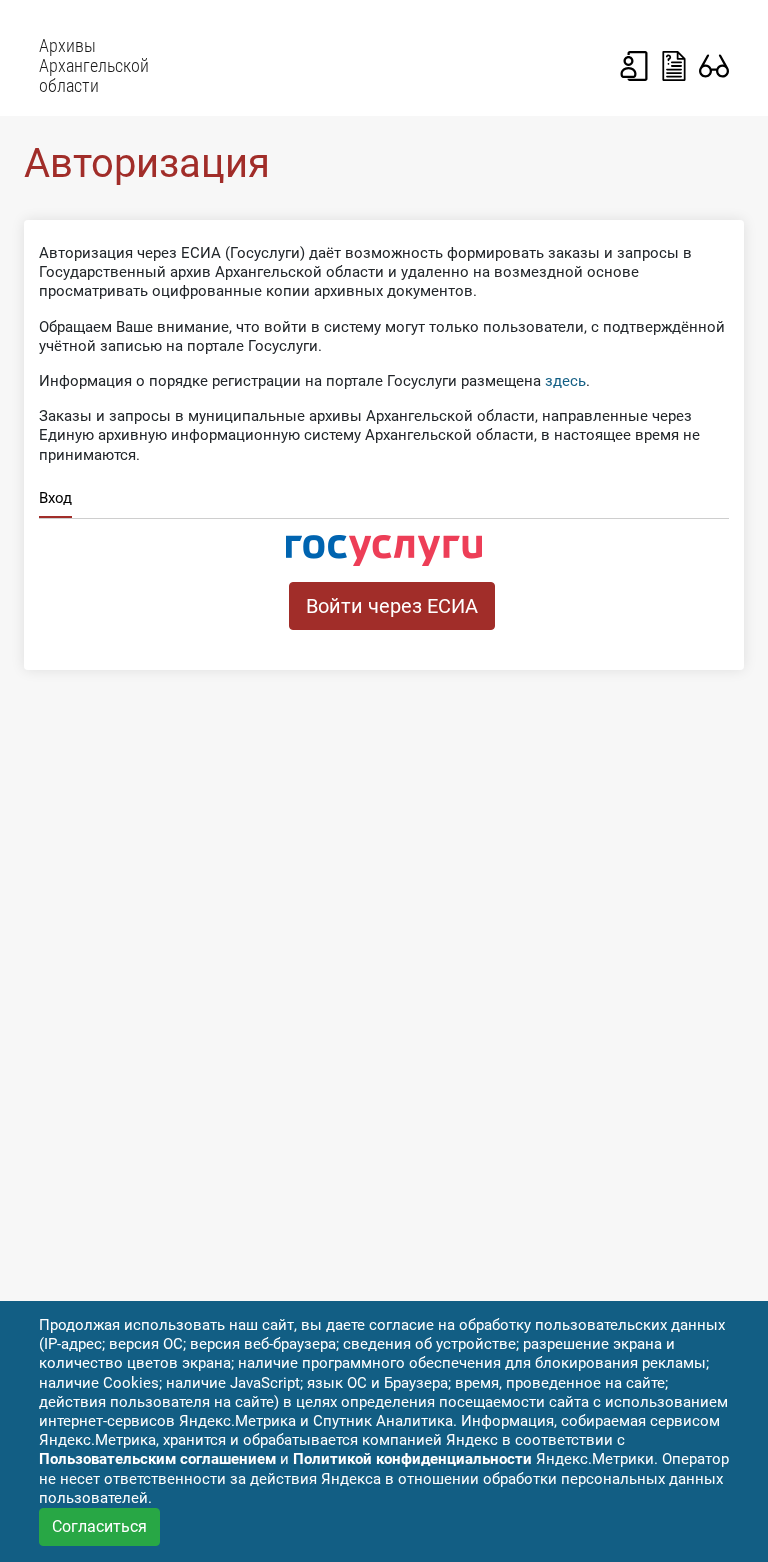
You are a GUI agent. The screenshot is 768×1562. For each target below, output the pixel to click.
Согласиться (99, 1526)
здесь (565, 381)
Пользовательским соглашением (157, 1459)
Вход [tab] (55, 498)
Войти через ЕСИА (392, 606)
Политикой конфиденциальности (412, 1459)
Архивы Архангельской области (94, 66)
